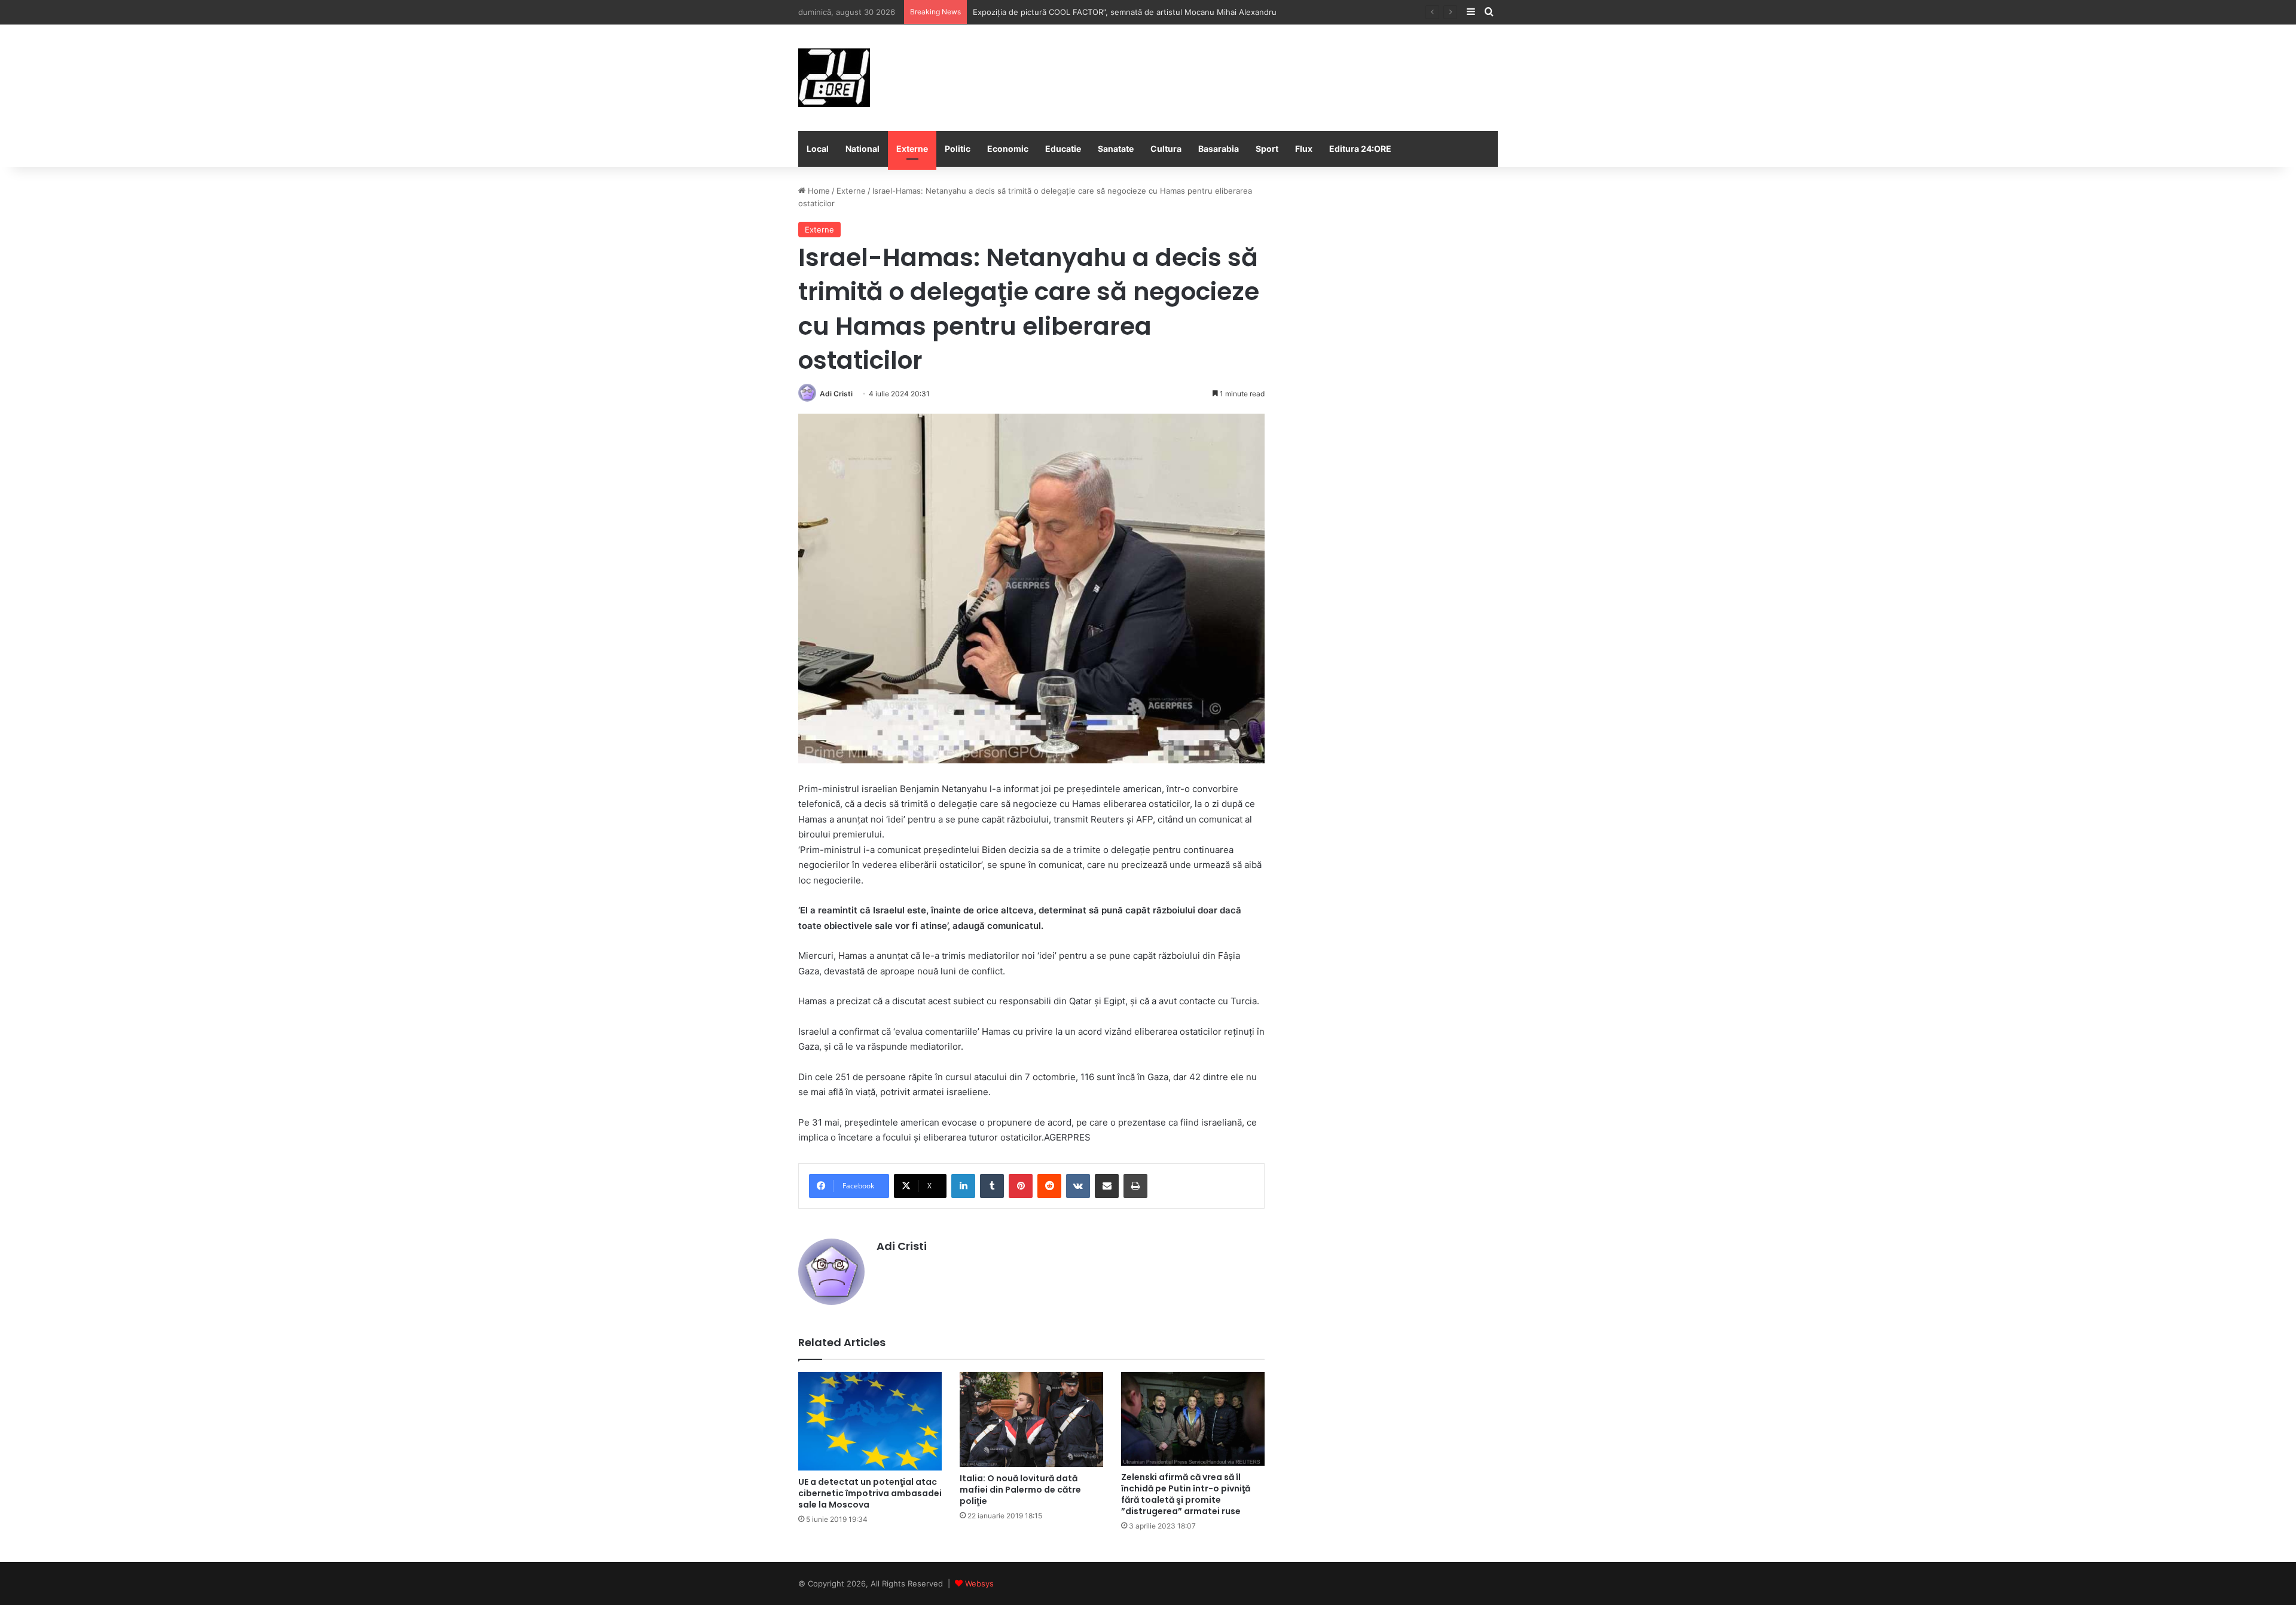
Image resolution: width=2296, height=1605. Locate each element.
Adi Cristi (836, 394)
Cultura (1166, 149)
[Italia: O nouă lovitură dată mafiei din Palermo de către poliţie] (1031, 1419)
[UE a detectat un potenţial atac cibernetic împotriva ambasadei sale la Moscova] (870, 1421)
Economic (1008, 149)
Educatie (1063, 149)
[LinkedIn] (963, 1186)
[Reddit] (1049, 1186)
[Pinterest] (1021, 1186)
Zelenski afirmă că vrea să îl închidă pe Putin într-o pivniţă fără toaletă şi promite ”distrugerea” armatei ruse (1186, 1494)
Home (818, 191)
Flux (1304, 149)
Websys (979, 1583)
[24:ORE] (834, 78)
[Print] (1135, 1186)
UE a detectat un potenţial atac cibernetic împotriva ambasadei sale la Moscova (870, 1493)
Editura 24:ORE (1360, 149)
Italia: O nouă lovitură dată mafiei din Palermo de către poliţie (1020, 1490)
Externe (912, 149)
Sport (1267, 149)
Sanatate (1116, 149)
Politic (958, 149)
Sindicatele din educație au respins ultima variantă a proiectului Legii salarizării (1118, 12)
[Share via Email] (1107, 1186)
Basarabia (1219, 149)
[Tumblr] (992, 1186)
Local (818, 149)
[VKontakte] (1078, 1186)
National (862, 149)
